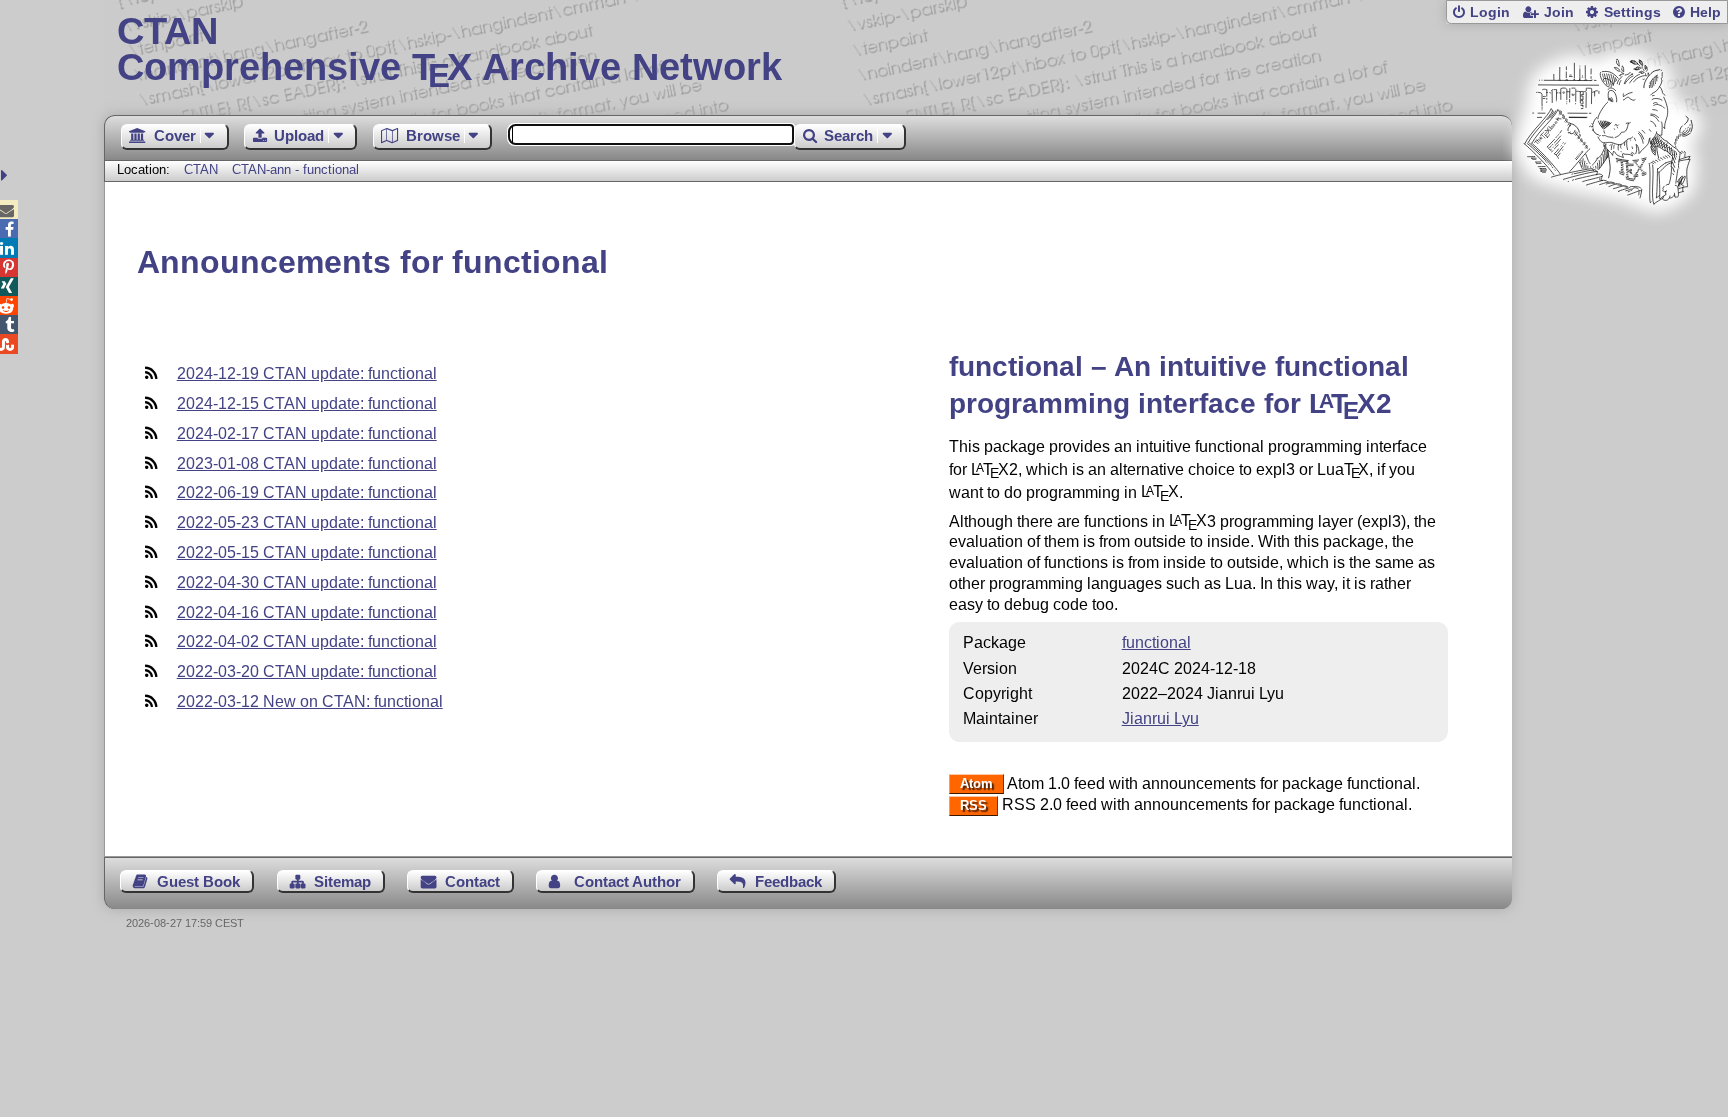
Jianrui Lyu (1160, 718)
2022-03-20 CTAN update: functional (307, 671)
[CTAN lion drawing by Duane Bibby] (1608, 242)
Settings (1632, 12)
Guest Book (198, 881)
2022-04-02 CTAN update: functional (307, 641)
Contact (472, 881)
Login (1490, 12)
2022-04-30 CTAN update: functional (307, 582)
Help (1705, 12)
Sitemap (342, 881)
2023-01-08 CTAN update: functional (307, 463)
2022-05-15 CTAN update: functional (307, 552)
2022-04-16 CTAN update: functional (307, 612)
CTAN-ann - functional (295, 169)
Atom (976, 784)
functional (1156, 642)
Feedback (788, 881)
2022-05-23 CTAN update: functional (307, 522)
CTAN (201, 169)
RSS (973, 805)
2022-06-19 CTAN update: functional (307, 492)
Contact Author (627, 881)
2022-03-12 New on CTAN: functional (310, 701)
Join (1559, 12)
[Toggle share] (6, 175)
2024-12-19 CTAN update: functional (307, 373)
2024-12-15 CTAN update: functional (307, 403)
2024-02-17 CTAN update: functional (307, 433)
